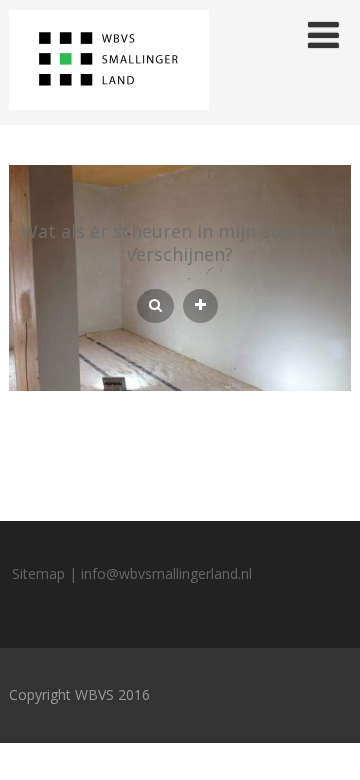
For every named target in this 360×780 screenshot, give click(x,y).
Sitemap (38, 573)
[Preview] (155, 306)
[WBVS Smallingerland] (109, 114)
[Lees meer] (200, 306)
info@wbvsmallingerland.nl (166, 573)
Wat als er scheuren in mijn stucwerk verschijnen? (180, 242)
